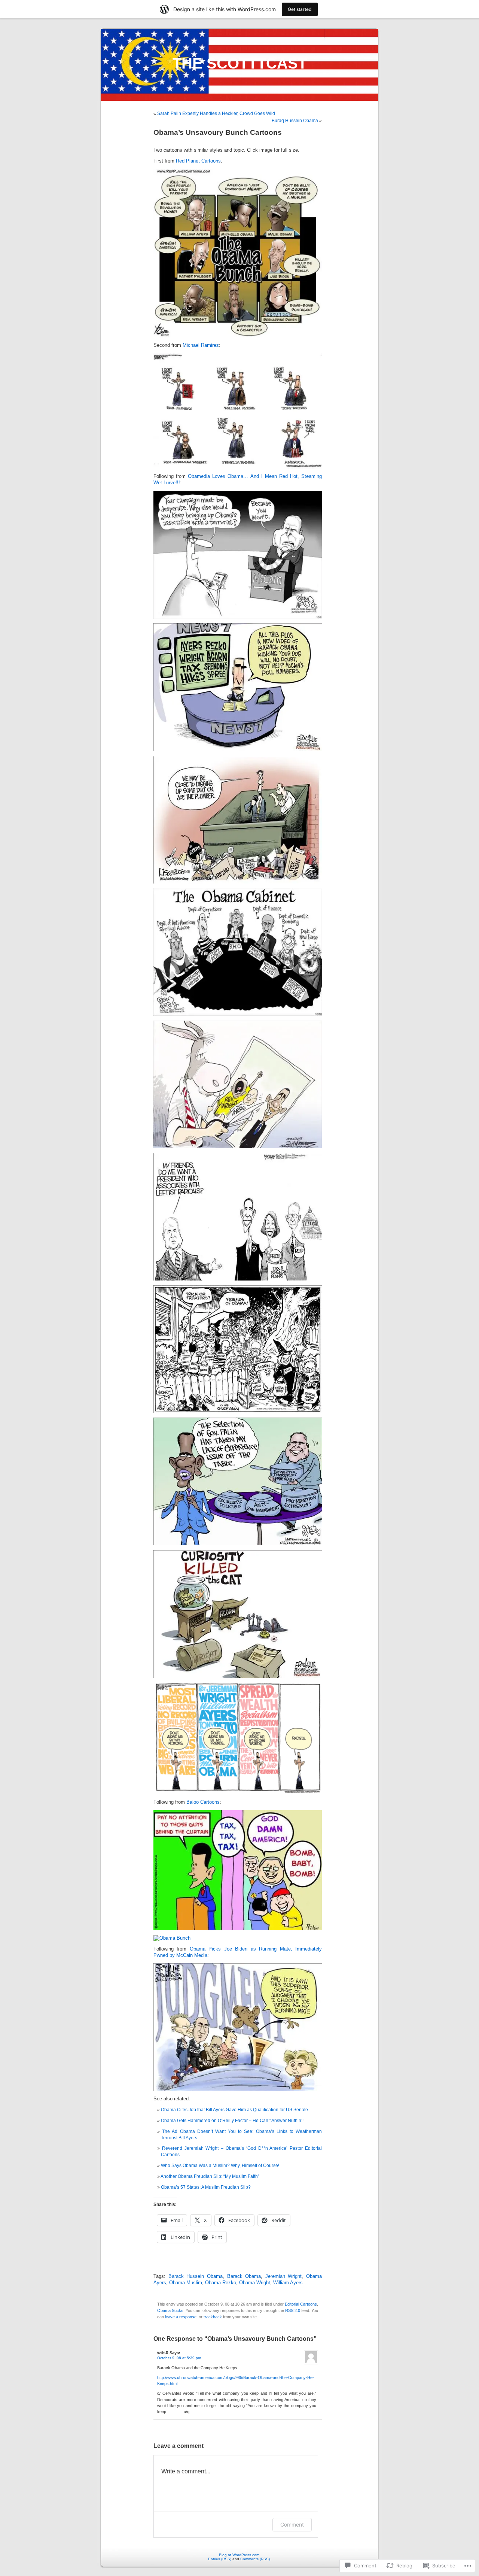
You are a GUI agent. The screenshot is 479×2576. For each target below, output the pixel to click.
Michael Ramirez (201, 345)
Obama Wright (255, 2283)
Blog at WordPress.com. (240, 2555)
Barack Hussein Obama (196, 2276)
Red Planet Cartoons (198, 161)
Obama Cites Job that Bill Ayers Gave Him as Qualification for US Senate (234, 2110)
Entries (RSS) (220, 2559)
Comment (292, 2525)
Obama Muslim (186, 2283)
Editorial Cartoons (301, 2304)
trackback (213, 2317)
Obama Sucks (170, 2310)
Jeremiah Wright (284, 2276)
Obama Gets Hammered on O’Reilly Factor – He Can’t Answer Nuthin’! (232, 2121)
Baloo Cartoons (203, 1802)
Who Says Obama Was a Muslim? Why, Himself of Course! (220, 2166)
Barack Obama (244, 2276)
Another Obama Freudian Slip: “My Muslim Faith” (210, 2176)
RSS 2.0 (293, 2310)
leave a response (181, 2317)
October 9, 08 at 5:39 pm (179, 2358)
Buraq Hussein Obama (295, 121)
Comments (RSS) (255, 2559)
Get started (300, 9)
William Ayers (288, 2283)
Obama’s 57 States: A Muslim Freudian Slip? (206, 2187)
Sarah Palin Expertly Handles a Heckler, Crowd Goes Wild (216, 113)
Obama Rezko (221, 2283)
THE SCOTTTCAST (240, 63)
